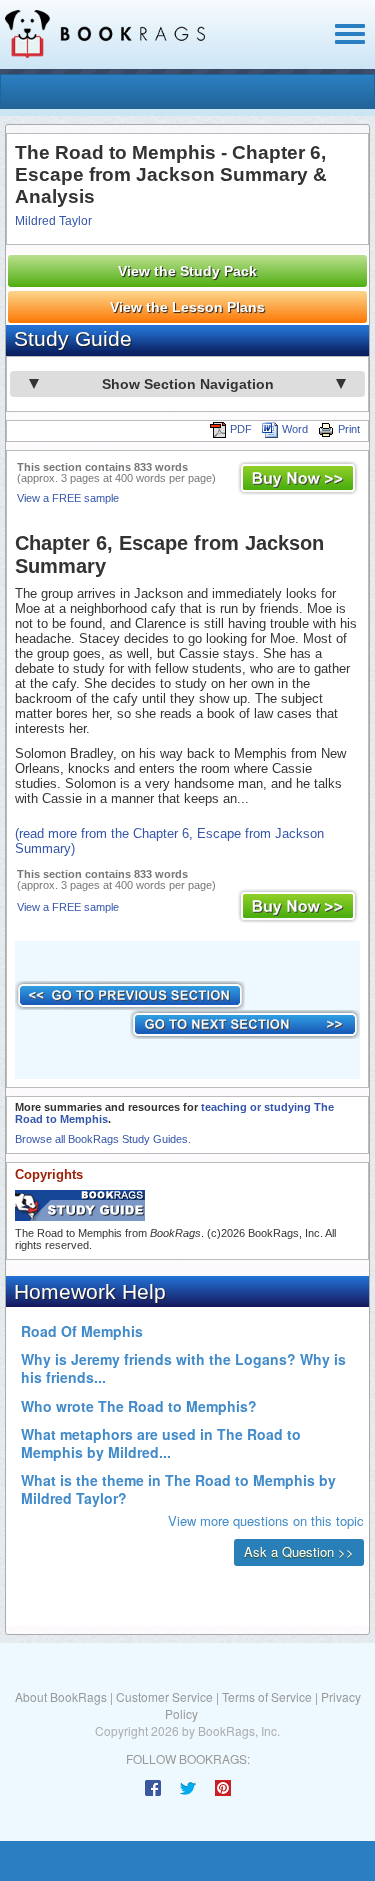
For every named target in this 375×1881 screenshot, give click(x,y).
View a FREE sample (68, 498)
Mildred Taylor (53, 221)
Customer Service (164, 1696)
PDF (241, 429)
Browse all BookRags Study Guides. (103, 1139)
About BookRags (61, 1696)
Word (295, 429)
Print (349, 429)
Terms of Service (267, 1696)
